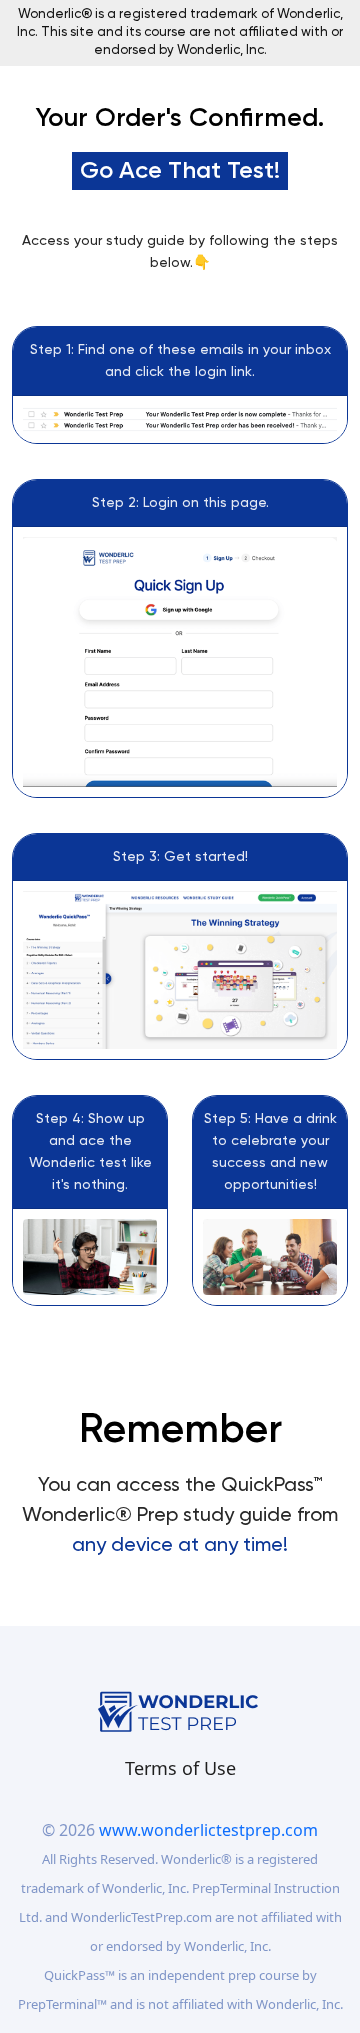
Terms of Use (180, 1768)
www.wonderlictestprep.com (208, 1830)
